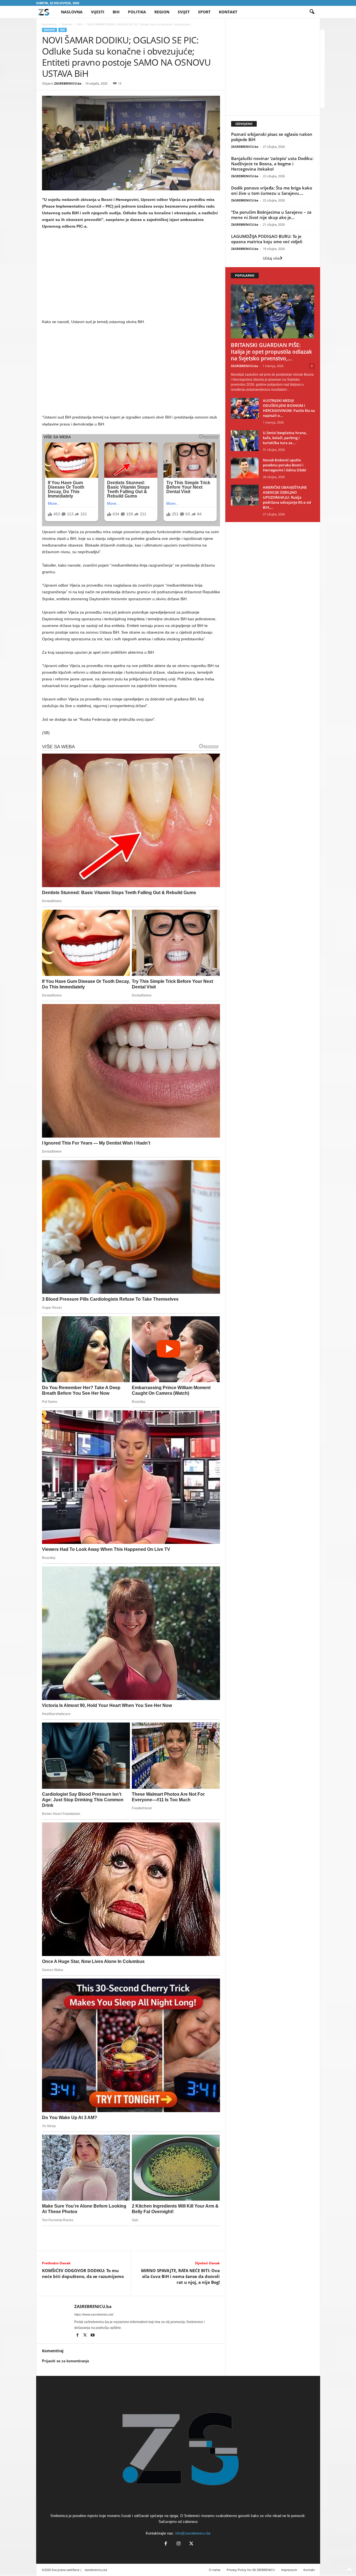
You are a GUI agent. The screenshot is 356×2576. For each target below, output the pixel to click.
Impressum (289, 2570)
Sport (204, 12)
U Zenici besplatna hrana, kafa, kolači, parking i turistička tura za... (285, 438)
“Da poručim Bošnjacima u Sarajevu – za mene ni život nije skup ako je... (271, 215)
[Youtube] (93, 2336)
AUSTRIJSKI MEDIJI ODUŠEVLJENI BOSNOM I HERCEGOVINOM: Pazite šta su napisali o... (289, 408)
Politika (137, 12)
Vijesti (98, 12)
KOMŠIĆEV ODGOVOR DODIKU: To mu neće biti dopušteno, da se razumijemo (83, 2273)
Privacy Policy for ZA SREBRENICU (251, 2570)
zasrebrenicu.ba (96, 2570)
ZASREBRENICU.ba (68, 83)
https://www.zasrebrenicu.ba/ (94, 2314)
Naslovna (72, 12)
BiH (116, 12)
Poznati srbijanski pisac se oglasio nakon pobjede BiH (272, 137)
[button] (312, 12)
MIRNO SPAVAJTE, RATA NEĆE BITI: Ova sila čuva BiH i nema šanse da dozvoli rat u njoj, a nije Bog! (180, 2276)
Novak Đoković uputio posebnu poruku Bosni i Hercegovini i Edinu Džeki (285, 465)
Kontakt (228, 12)
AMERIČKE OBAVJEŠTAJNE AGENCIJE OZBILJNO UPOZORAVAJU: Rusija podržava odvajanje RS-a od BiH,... (287, 497)
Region (162, 12)
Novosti (67, 24)
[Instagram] (179, 2544)
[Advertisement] (131, 275)
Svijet (184, 12)
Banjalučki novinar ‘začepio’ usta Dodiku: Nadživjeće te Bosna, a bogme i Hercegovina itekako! (272, 164)
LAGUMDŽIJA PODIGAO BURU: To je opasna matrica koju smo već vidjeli (267, 239)
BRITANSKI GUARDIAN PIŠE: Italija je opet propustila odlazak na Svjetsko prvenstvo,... (271, 352)
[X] (86, 2336)
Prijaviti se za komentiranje (65, 2361)
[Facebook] (78, 2336)
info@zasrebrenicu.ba (193, 2533)
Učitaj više (271, 258)
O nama (215, 2570)
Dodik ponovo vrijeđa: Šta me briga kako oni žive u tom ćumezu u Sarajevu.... (272, 190)
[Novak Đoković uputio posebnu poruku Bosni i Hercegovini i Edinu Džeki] (245, 468)
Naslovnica (49, 24)
